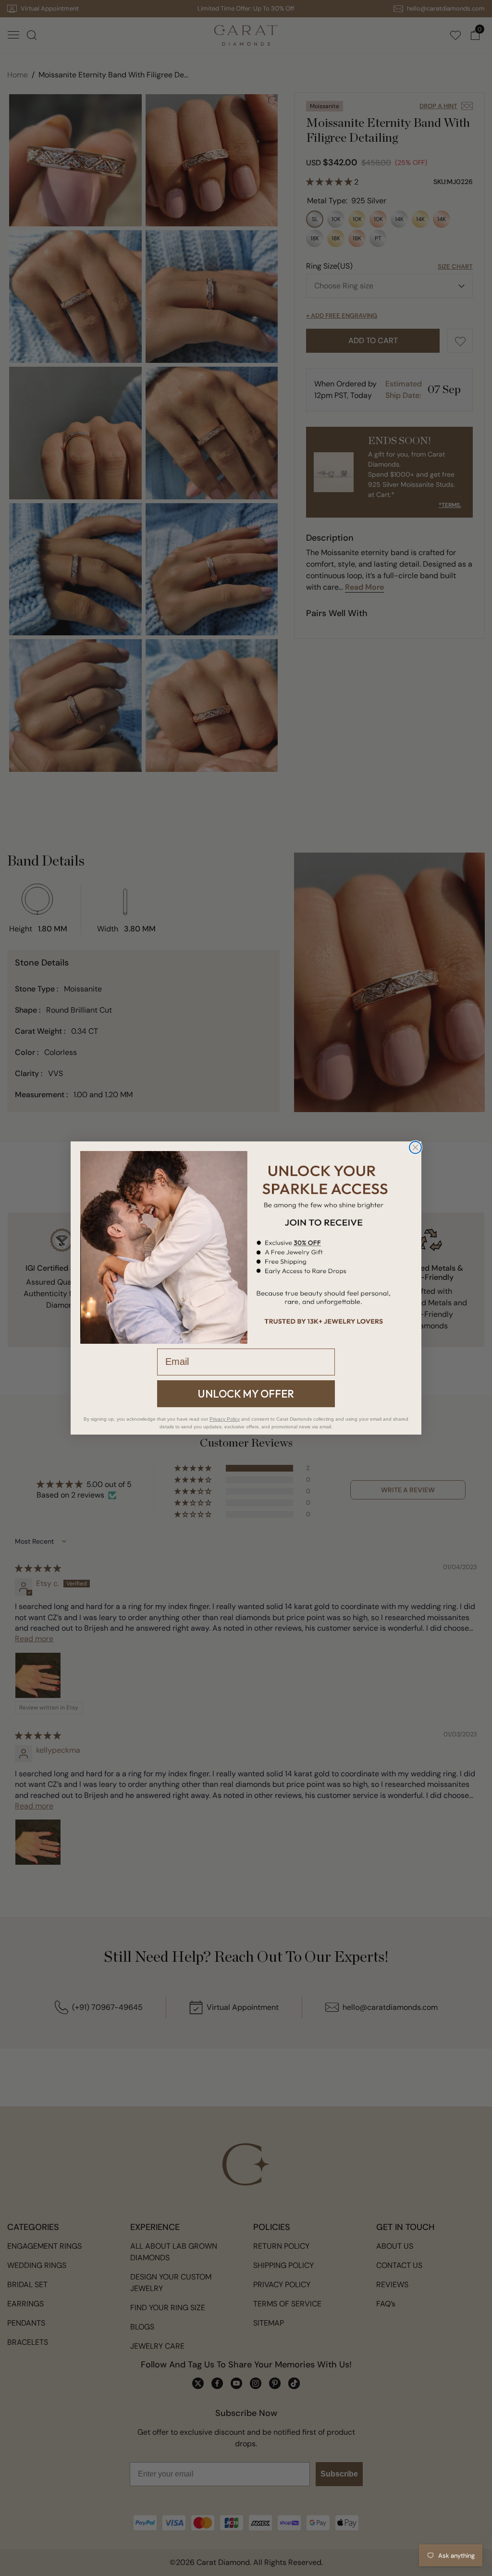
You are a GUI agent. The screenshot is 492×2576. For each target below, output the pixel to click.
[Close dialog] (415, 1147)
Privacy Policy (225, 1419)
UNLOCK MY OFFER (246, 1394)
